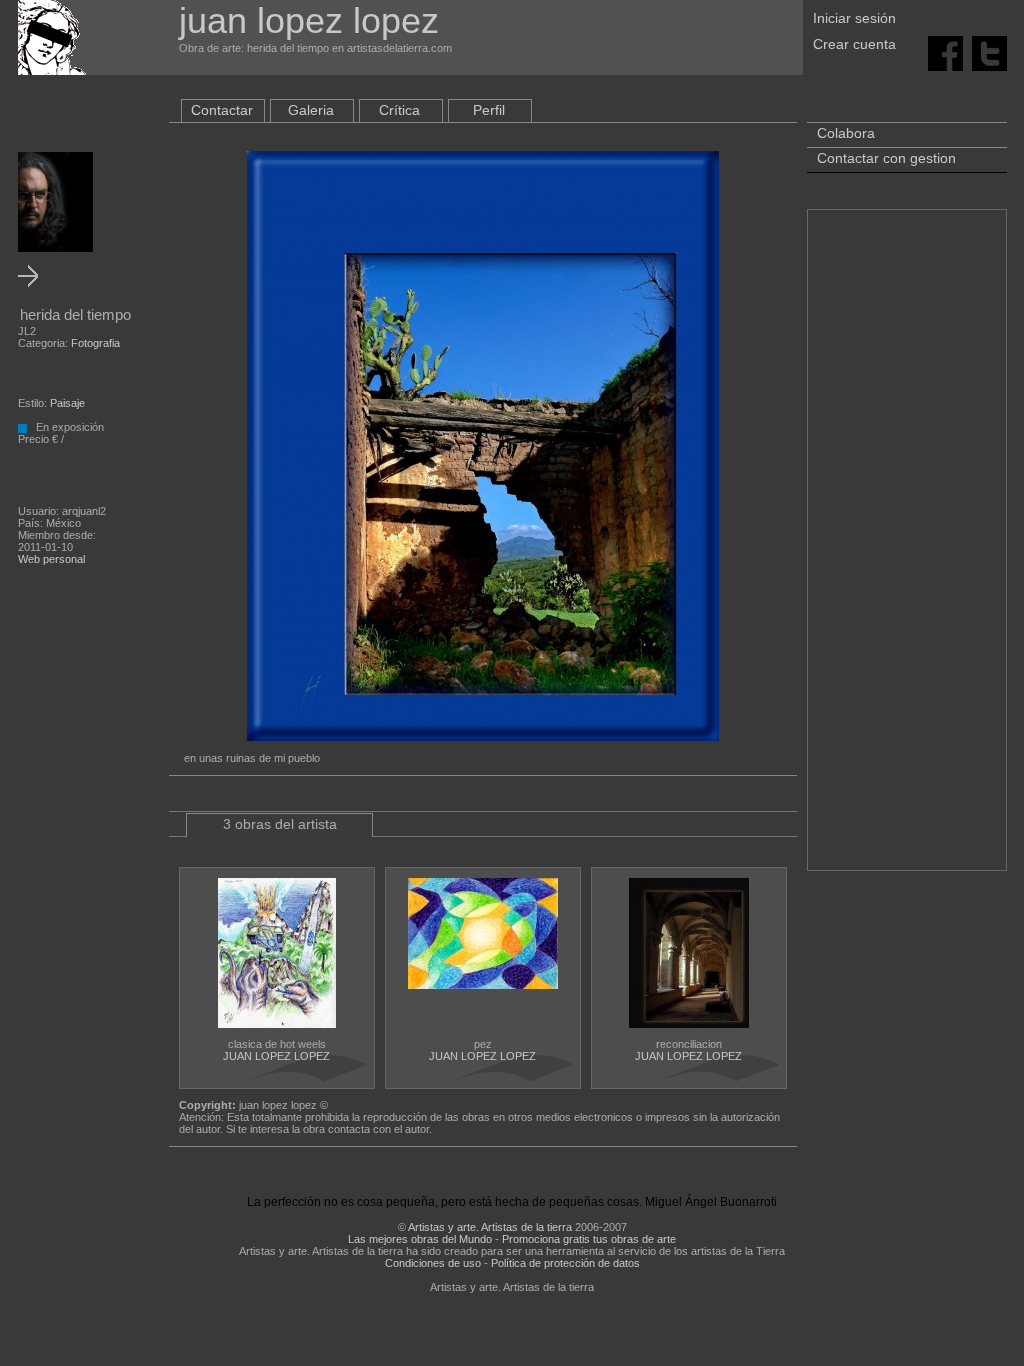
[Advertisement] (907, 550)
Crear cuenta (854, 44)
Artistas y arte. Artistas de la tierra (490, 1227)
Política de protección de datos (565, 1263)
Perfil (489, 110)
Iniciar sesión (854, 18)
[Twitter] (989, 52)
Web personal (51, 559)
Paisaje (67, 403)
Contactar (222, 110)
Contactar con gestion (886, 158)
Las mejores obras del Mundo (420, 1239)
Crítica (399, 110)
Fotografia (95, 343)
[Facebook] (945, 52)
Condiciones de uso (433, 1263)
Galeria (311, 110)
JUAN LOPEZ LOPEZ (276, 1056)
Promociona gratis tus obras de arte (589, 1239)
